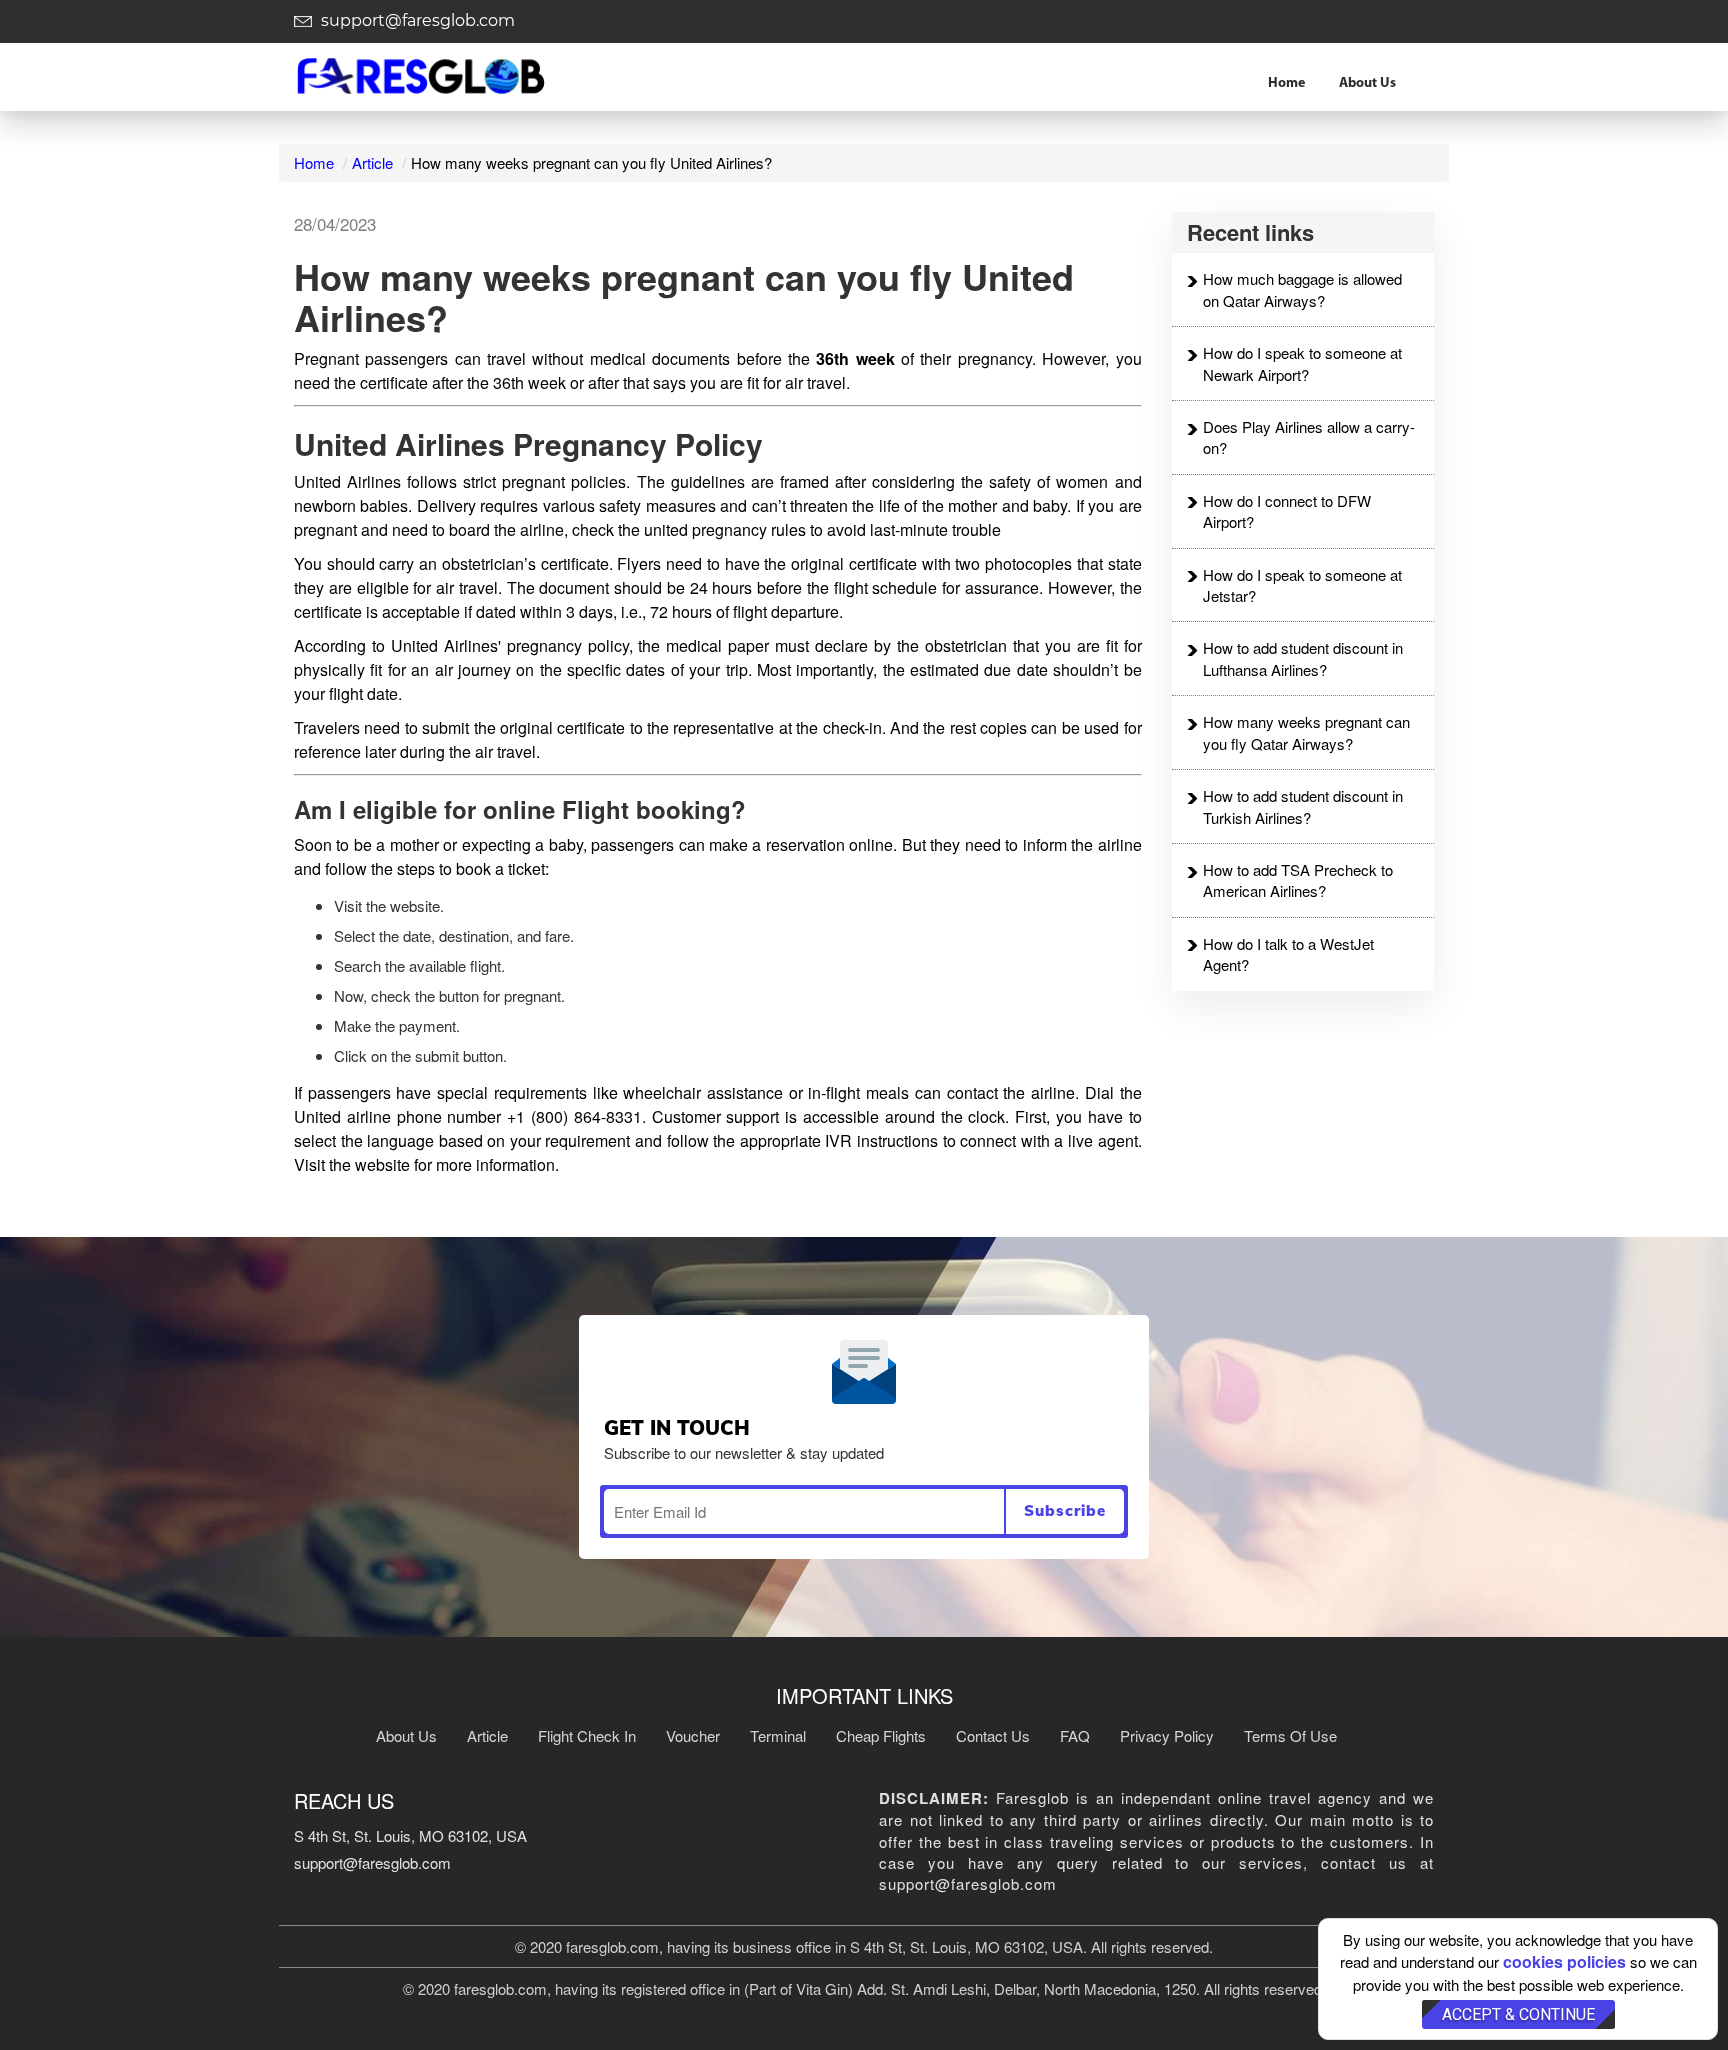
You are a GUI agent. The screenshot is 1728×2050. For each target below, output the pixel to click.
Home (1286, 83)
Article (372, 162)
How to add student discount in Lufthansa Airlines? (1303, 658)
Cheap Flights (881, 1735)
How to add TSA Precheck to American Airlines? (1298, 880)
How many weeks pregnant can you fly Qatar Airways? (1306, 732)
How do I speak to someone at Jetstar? (1302, 585)
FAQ (1075, 1735)
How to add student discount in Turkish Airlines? (1303, 806)
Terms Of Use (1290, 1735)
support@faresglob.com (416, 20)
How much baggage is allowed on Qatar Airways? (1302, 289)
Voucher (693, 1735)
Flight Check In (587, 1735)
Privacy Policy (1167, 1735)
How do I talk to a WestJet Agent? (1288, 954)
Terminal (778, 1735)
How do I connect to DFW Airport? (1287, 511)
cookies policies (1564, 1961)
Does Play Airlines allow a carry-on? (1309, 437)
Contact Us (993, 1735)
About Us (1367, 83)
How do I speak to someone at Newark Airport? (1302, 363)
